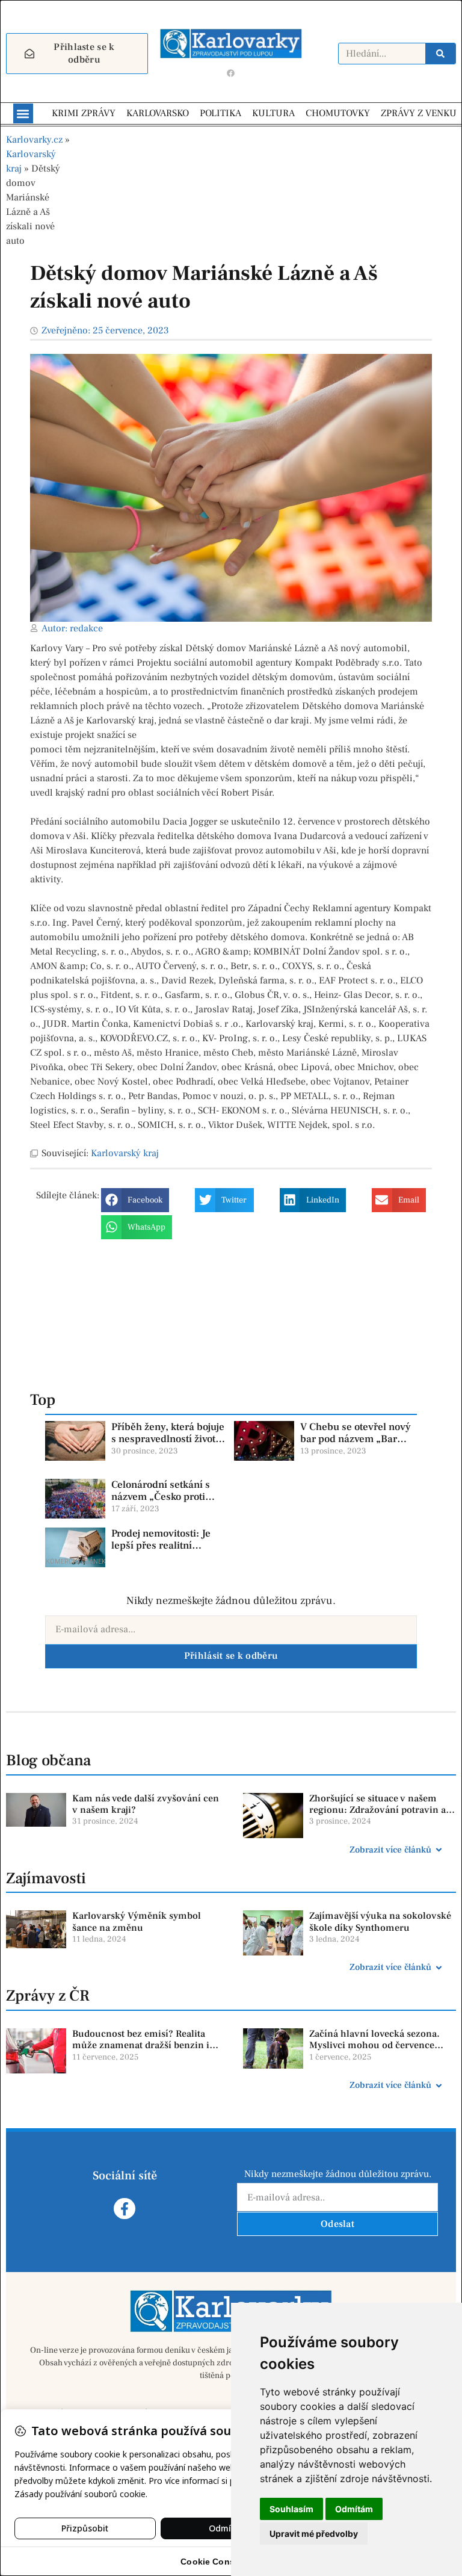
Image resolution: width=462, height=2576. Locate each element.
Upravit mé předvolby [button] (314, 2534)
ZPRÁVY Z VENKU (419, 113)
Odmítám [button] (354, 2509)
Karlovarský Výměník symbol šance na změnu (137, 1921)
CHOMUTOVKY (338, 113)
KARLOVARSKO (158, 113)
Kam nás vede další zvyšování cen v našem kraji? (146, 1804)
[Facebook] (231, 73)
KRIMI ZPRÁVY (84, 113)
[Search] (440, 54)
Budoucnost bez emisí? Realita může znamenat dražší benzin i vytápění (141, 2045)
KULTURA (273, 113)
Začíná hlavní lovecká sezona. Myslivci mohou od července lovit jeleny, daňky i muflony (374, 2045)
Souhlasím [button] (291, 2509)
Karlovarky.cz (34, 140)
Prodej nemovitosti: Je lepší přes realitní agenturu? (161, 1546)
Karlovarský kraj (125, 1153)
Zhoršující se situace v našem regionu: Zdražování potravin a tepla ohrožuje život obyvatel (377, 1810)
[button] (23, 113)
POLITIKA (220, 113)
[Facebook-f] (124, 2209)
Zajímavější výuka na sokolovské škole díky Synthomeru (380, 1921)
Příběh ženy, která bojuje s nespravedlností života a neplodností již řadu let (168, 1439)
